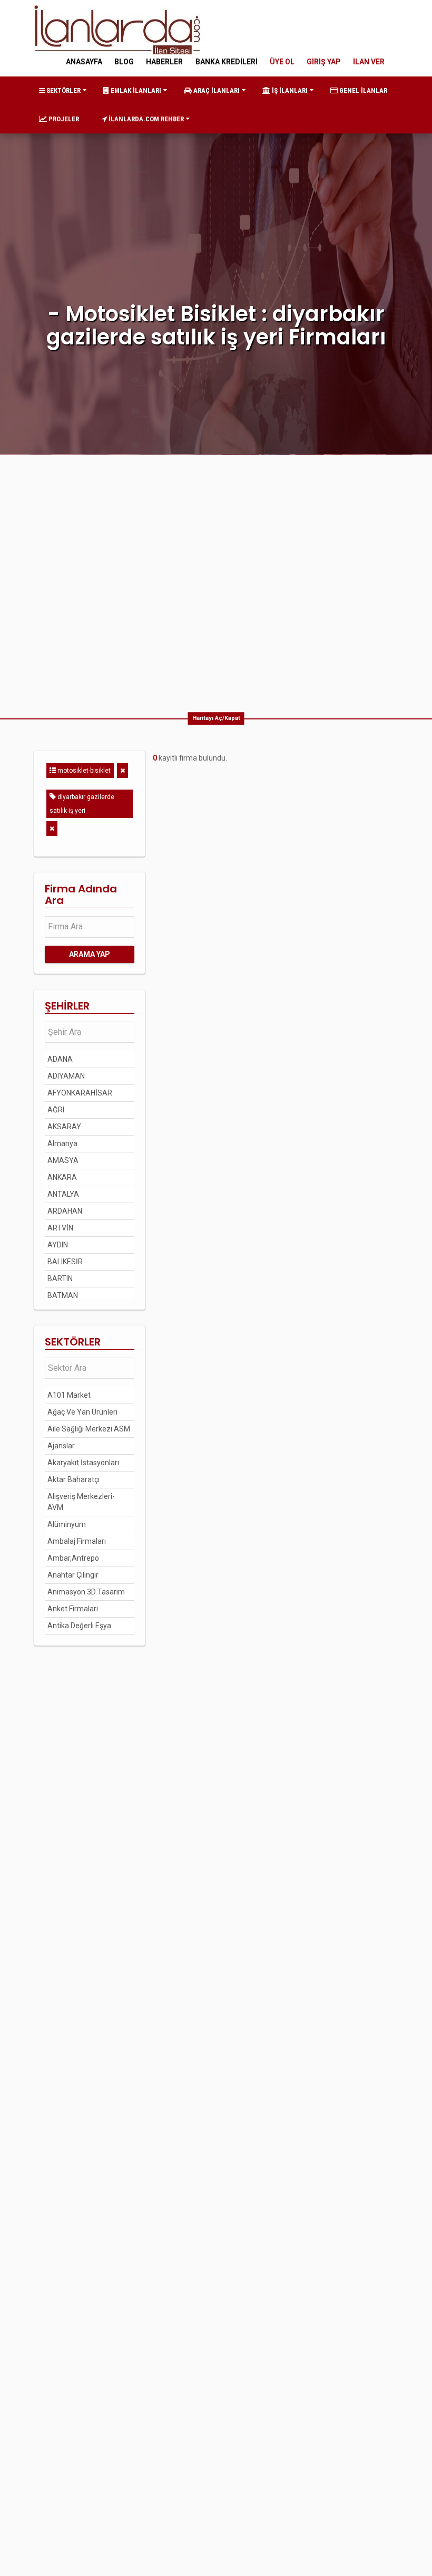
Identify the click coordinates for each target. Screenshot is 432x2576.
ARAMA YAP (90, 954)
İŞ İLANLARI (289, 90)
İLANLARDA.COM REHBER (145, 119)
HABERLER (164, 62)
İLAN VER (369, 62)
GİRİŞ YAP (324, 62)
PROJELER (63, 119)
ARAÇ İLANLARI (216, 90)
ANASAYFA (84, 62)
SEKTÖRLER (63, 90)
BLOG (124, 62)
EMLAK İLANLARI (135, 90)
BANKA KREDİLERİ (227, 62)
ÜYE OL (282, 62)
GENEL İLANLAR (362, 90)
